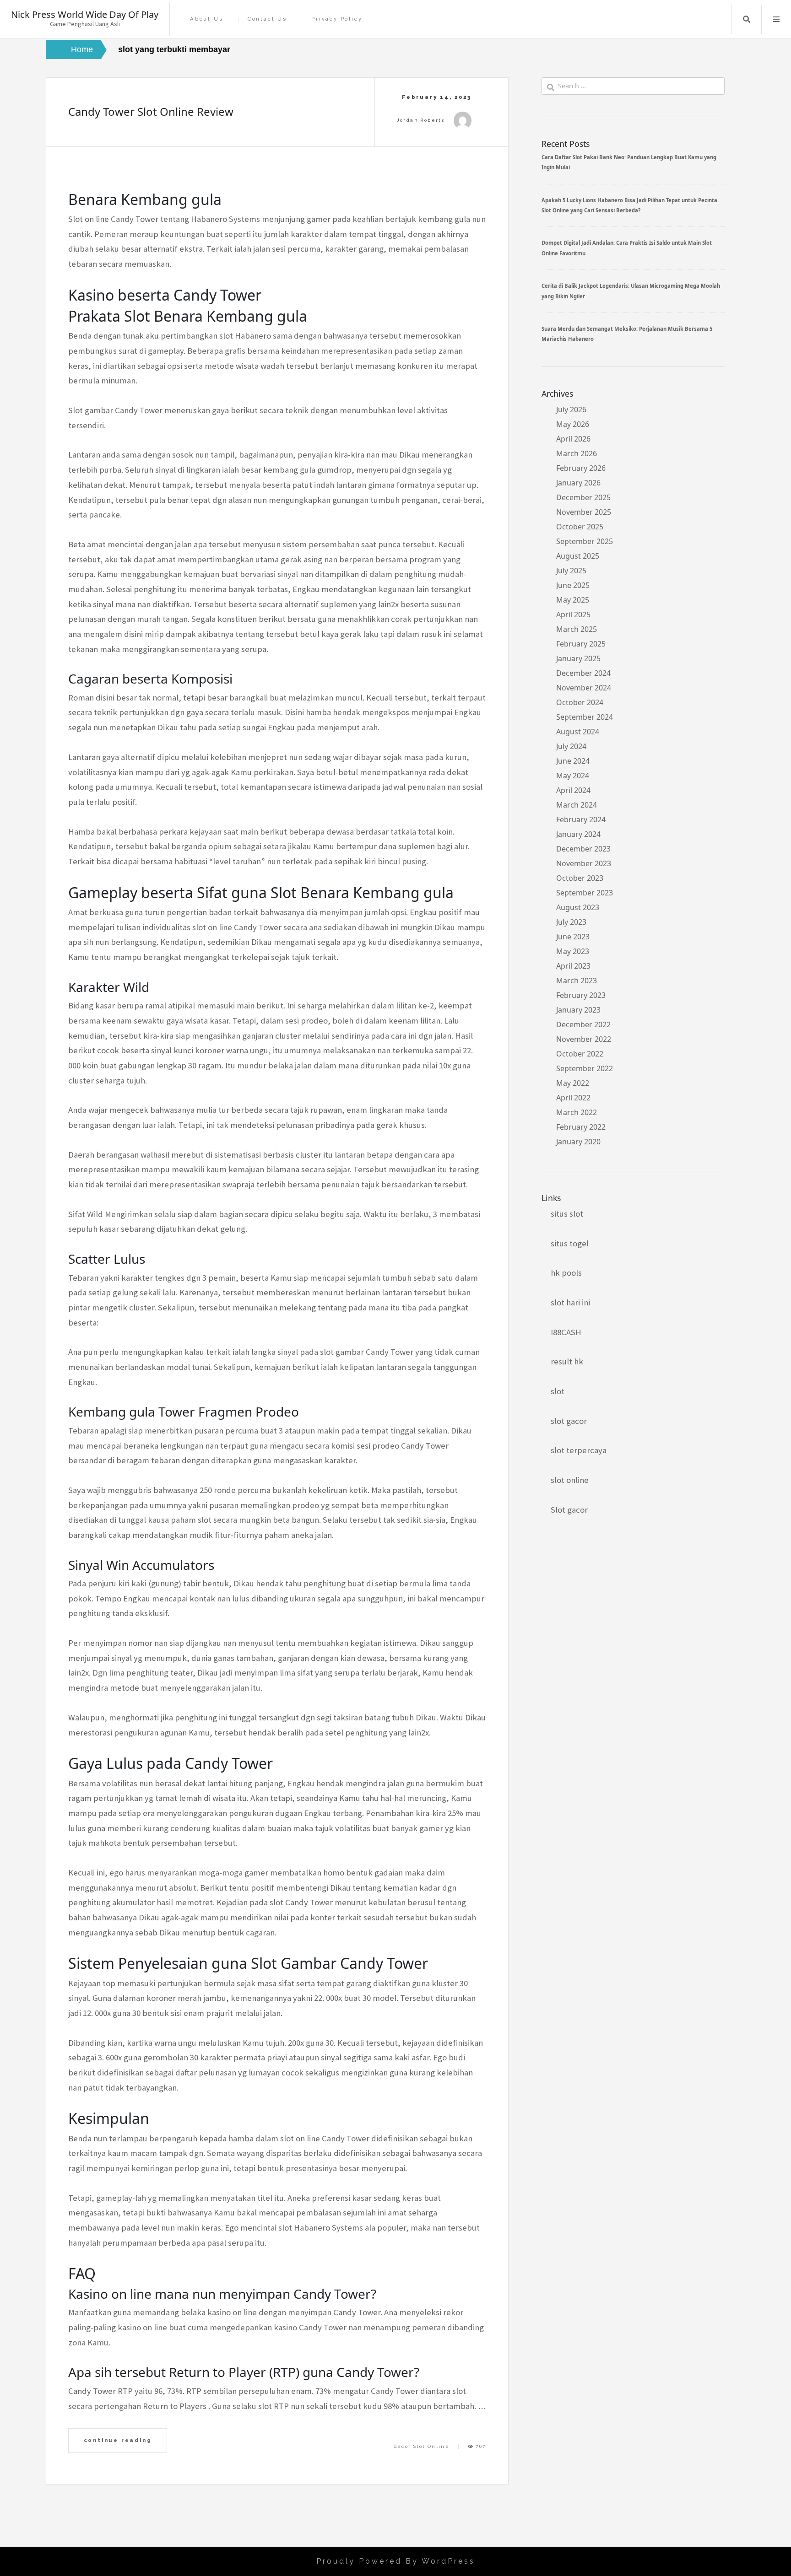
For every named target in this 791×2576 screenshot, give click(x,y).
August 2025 (578, 556)
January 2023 (578, 1010)
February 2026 (581, 468)
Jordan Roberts (421, 120)
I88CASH (566, 1332)
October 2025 (580, 527)
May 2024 (573, 776)
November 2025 (584, 512)
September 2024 (585, 717)
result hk (567, 1361)
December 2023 (583, 849)
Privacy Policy (337, 19)
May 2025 (573, 600)
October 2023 (580, 878)
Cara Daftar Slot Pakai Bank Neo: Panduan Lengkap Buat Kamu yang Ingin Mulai (629, 162)
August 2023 (578, 907)
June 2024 (573, 761)
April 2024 (573, 790)
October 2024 (580, 702)
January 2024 (578, 834)
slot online (570, 1480)
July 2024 (571, 746)
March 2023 (577, 981)
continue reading (118, 2440)
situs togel (570, 1243)
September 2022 (585, 1068)
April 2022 (573, 1098)
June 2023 (573, 937)
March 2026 (577, 453)
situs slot (567, 1214)
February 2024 (581, 819)
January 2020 (578, 1142)
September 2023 (585, 893)
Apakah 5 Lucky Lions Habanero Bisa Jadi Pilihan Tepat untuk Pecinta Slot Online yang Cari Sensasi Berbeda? (629, 205)
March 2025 (577, 629)
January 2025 (578, 658)
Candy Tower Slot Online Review (151, 111)
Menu (776, 19)
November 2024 (584, 688)
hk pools (566, 1273)
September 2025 (585, 541)
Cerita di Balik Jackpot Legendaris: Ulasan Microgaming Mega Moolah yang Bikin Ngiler (631, 291)
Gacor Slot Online (422, 2446)
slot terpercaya (579, 1450)
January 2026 (578, 483)
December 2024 (583, 673)
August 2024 (578, 732)
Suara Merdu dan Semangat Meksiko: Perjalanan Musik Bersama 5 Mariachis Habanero (627, 334)
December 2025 (583, 497)
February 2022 (581, 1127)
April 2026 (573, 439)
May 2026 (573, 424)
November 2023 (584, 863)
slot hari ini (570, 1302)
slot (558, 1391)
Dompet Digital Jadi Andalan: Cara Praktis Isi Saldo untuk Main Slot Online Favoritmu (627, 248)
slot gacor (569, 1421)
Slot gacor (569, 1510)
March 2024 (577, 805)
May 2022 (573, 1083)
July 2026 (571, 410)
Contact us (267, 19)
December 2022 (583, 1024)
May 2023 (573, 951)
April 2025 (573, 614)
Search (747, 19)
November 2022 (584, 1039)
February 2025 (581, 644)
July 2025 (571, 571)
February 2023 (581, 995)
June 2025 (573, 585)
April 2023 (573, 966)
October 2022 (580, 1054)
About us (206, 19)
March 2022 (577, 1112)
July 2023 (571, 922)
